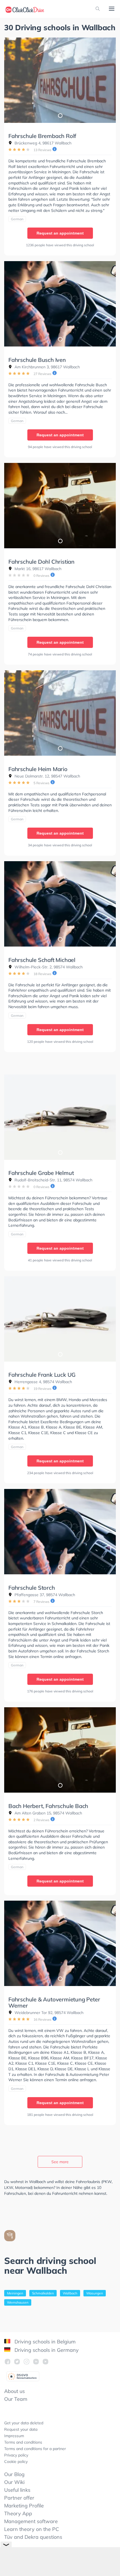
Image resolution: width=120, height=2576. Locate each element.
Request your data (21, 2429)
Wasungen (95, 2293)
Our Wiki (14, 2482)
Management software (31, 2521)
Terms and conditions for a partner (35, 2449)
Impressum (14, 2436)
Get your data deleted (24, 2423)
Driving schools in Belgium (44, 2342)
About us (15, 2391)
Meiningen (15, 2293)
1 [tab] (60, 115)
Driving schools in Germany (46, 2350)
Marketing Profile (24, 2506)
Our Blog (14, 2474)
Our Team (16, 2399)
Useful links (17, 2490)
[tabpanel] (60, 80)
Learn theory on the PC (32, 2529)
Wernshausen (18, 2302)
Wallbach (70, 2293)
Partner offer (19, 2498)
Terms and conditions (23, 2442)
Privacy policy (16, 2455)
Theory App (18, 2513)
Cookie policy (16, 2462)
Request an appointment (60, 233)
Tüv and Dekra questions (33, 2537)
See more (60, 2162)
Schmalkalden (43, 2293)
